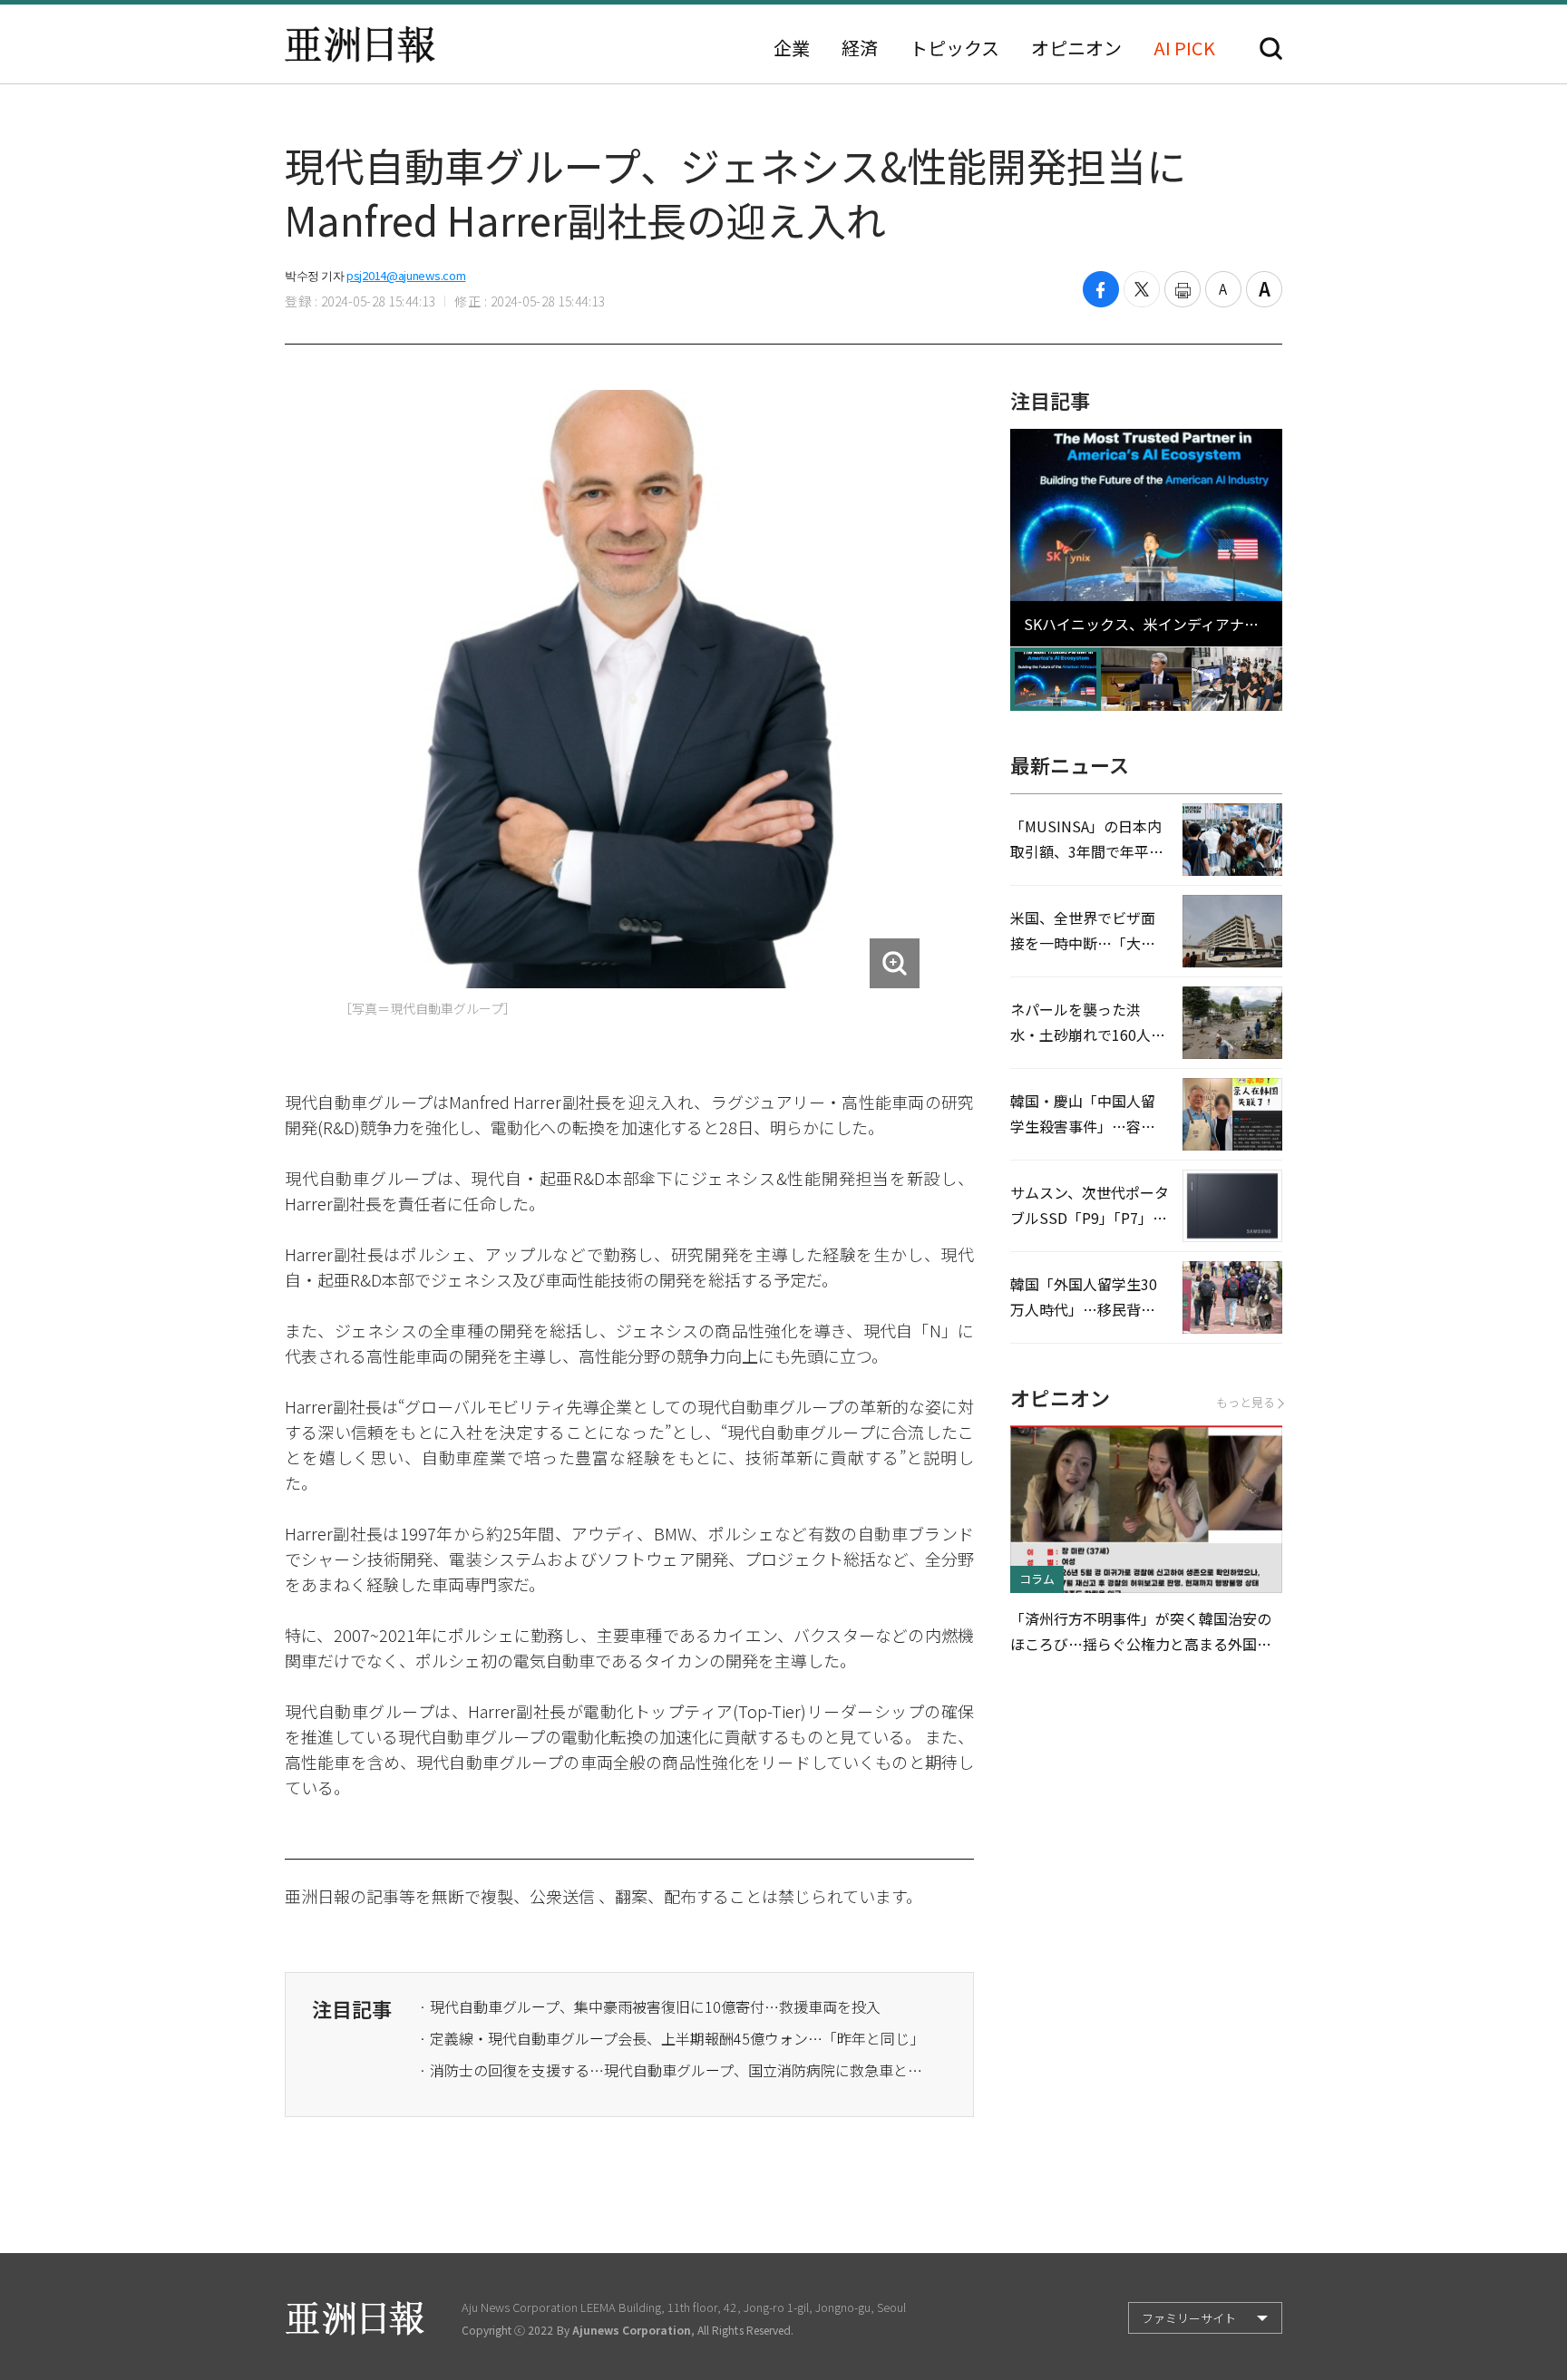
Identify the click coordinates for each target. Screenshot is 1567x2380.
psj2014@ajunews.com (406, 275)
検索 (1271, 49)
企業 (792, 48)
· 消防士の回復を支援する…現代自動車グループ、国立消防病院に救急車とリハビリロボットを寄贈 (673, 2070)
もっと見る (1246, 1402)
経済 (860, 48)
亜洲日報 (360, 44)
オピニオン (1076, 48)
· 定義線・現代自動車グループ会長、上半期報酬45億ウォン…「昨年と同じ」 (672, 2038)
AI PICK (1184, 48)
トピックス (954, 48)
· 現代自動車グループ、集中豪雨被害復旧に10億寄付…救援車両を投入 (650, 2006)
